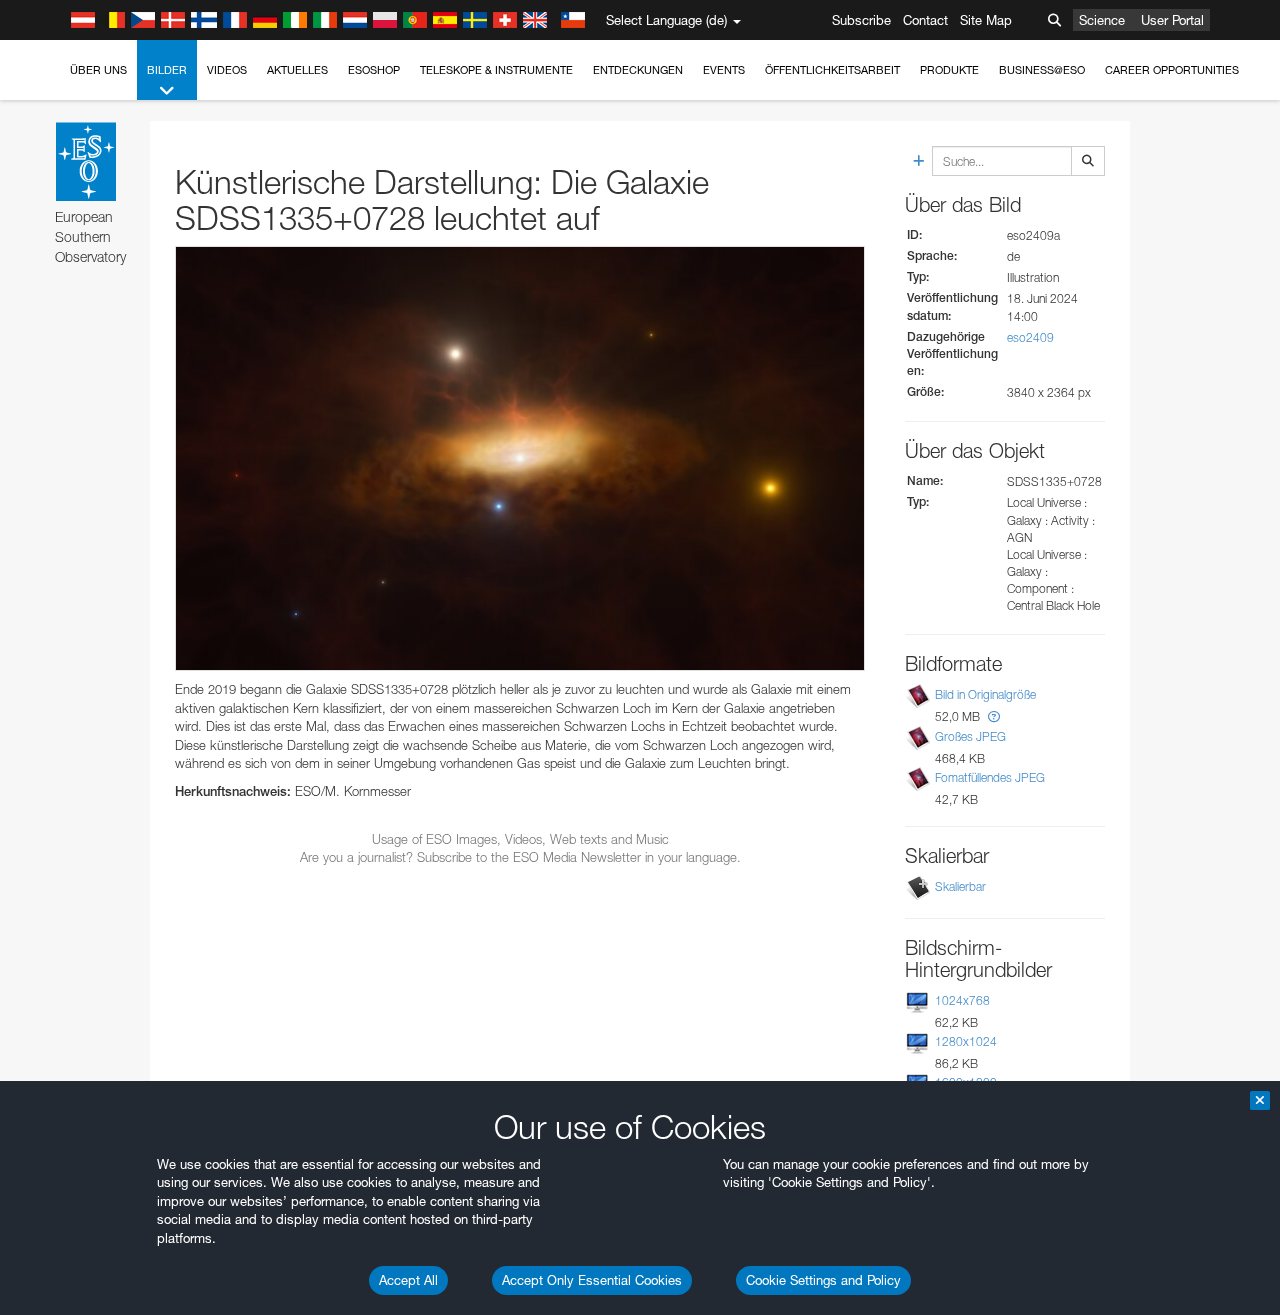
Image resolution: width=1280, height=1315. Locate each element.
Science (1102, 20)
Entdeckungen (638, 70)
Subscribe (861, 20)
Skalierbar (960, 886)
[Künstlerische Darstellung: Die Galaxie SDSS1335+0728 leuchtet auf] (520, 459)
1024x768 (962, 1000)
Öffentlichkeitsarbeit (832, 70)
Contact (925, 20)
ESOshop (374, 70)
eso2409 (1030, 337)
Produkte (949, 70)
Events (724, 70)
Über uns (98, 70)
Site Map (986, 20)
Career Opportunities (1172, 70)
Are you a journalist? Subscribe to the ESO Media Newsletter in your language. (520, 857)
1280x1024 (966, 1041)
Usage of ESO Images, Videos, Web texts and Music (520, 839)
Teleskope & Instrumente (496, 70)
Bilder (167, 70)
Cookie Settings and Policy (823, 1280)
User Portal (1172, 20)
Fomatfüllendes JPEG (990, 777)
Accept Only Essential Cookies (592, 1280)
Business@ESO (1042, 70)
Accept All (408, 1280)
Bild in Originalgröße (985, 694)
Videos (227, 70)
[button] (994, 716)
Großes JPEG (970, 736)
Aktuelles (297, 70)
